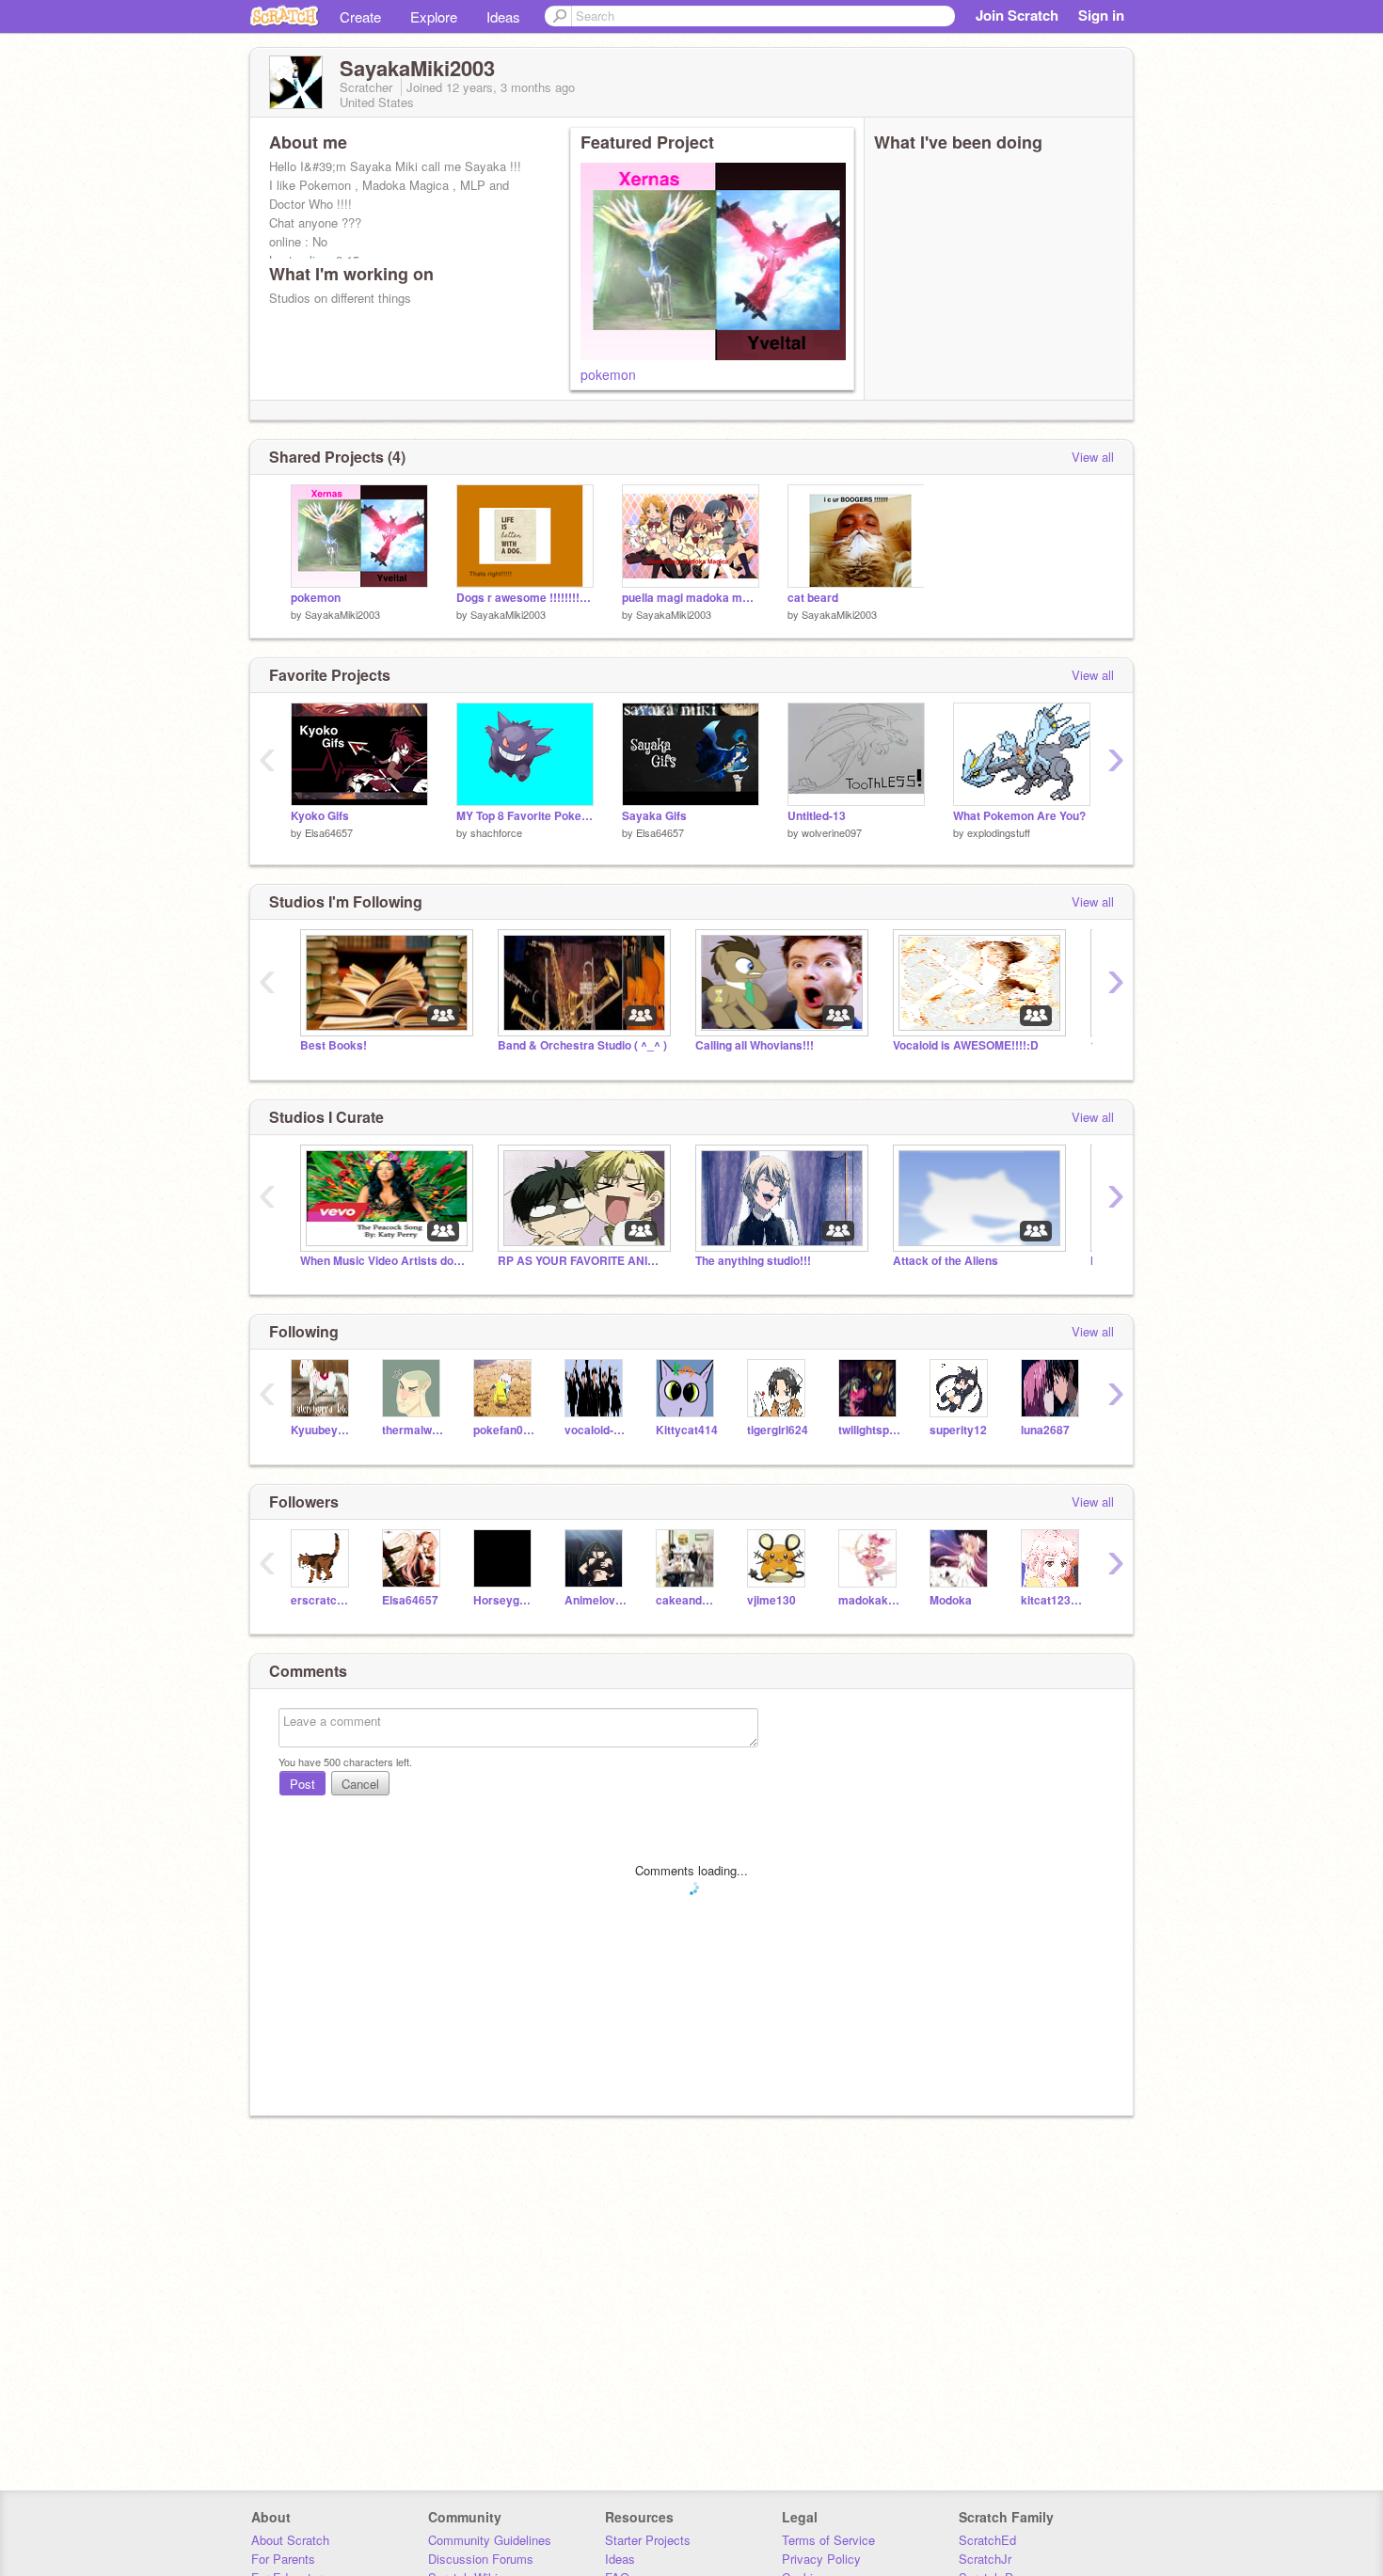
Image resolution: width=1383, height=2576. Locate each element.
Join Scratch (1017, 15)
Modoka (951, 1600)
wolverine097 (832, 832)
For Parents (283, 2559)
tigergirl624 (778, 1430)
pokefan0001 (505, 1430)
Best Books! (334, 1045)
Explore (434, 16)
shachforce (496, 832)
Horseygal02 (505, 1600)
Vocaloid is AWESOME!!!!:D (966, 1045)
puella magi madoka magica (691, 598)
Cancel (360, 1784)
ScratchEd (987, 2540)
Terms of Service (828, 2540)
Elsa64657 (329, 832)
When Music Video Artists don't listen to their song (385, 1261)
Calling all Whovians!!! (755, 1045)
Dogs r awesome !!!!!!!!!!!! (525, 598)
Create (360, 16)
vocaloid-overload (596, 1430)
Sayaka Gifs (654, 816)
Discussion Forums (481, 2559)
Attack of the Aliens (946, 1261)
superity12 (958, 1430)
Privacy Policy (821, 2559)
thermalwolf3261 (413, 1430)
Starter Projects (648, 2540)
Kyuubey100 (322, 1430)
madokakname (870, 1600)
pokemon (608, 374)
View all (1093, 457)
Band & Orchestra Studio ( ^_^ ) (582, 1045)
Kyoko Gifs (320, 816)
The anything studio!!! (753, 1261)
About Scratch (290, 2540)
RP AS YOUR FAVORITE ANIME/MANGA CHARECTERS (582, 1261)
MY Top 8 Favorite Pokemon (525, 816)
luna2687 (1045, 1430)
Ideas (503, 16)
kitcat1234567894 (1052, 1600)
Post (302, 1784)
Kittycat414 (687, 1430)
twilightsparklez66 (870, 1430)
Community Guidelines (490, 2540)
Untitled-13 (817, 816)
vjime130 (771, 1600)
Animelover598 (596, 1600)
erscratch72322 (322, 1600)
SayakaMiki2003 (342, 614)
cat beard (813, 598)
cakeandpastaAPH (687, 1600)
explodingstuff (999, 832)
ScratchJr (985, 2559)
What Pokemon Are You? (1019, 816)
